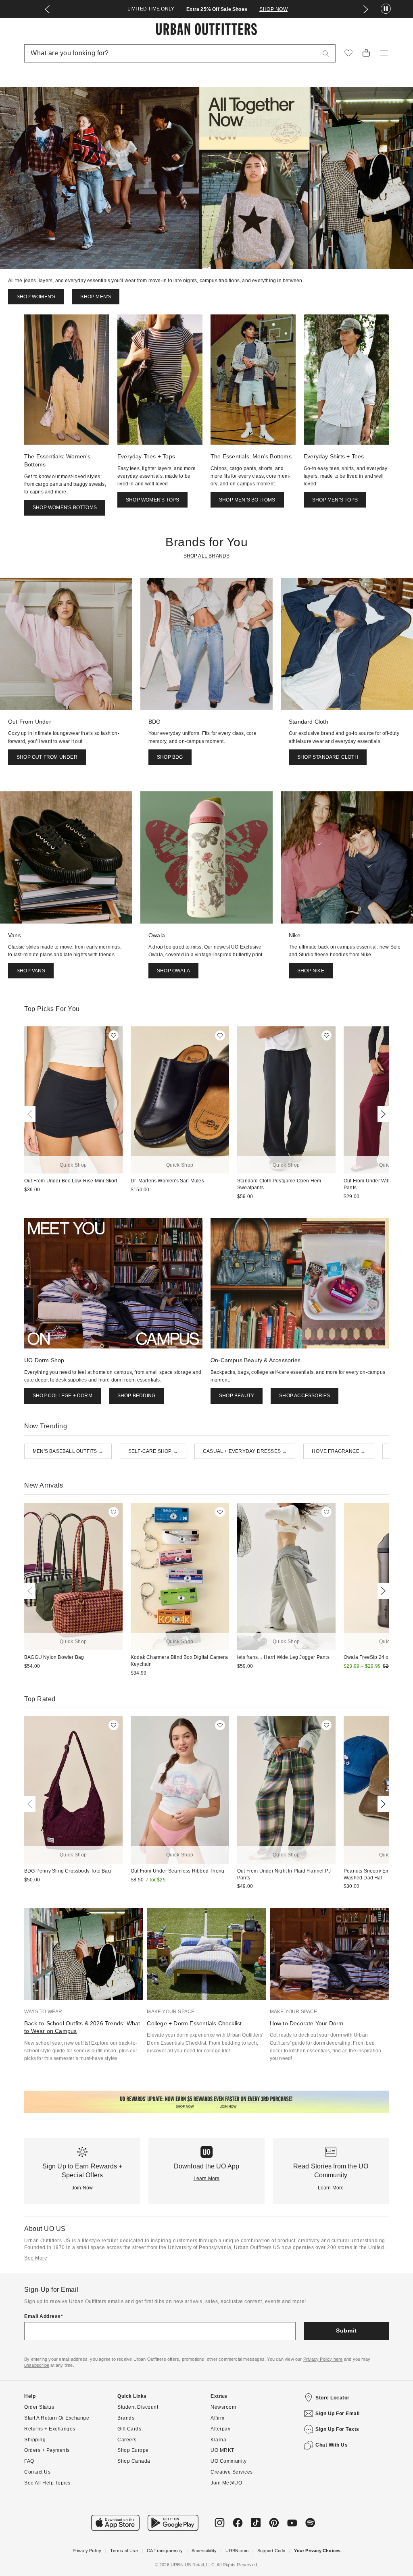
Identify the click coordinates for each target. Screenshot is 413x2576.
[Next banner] (366, 9)
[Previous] (31, 1114)
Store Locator (333, 2398)
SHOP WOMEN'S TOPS (152, 500)
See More (36, 2258)
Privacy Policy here (323, 2359)
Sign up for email (338, 2414)
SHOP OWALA (173, 971)
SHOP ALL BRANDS (207, 556)
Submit (346, 2330)
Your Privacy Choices (317, 2551)
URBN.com (237, 2551)
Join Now (82, 2188)
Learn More (207, 2179)
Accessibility (204, 2551)
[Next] (382, 1114)
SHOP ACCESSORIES (305, 1396)
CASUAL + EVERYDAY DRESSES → (245, 1451)
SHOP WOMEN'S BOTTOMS (65, 508)
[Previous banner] (47, 9)
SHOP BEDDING (136, 1396)
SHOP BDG (170, 757)
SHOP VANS (31, 971)
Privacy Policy (87, 2551)
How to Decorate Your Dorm (307, 2023)
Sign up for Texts (337, 2429)
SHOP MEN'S (96, 297)
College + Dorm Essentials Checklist (194, 2023)
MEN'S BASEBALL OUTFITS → (68, 1451)
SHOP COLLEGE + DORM (63, 1396)
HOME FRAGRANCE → (339, 1451)
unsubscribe (37, 2365)
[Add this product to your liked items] (114, 1035)
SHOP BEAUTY (237, 1396)
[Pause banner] (386, 9)
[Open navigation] (384, 53)
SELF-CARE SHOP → (153, 1451)
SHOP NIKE (311, 971)
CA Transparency (165, 2551)
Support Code (271, 2551)
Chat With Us (332, 2445)
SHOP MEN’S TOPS (335, 500)
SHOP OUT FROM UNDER (47, 757)
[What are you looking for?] (326, 53)
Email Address (43, 2316)
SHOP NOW (273, 9)
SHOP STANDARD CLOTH (328, 757)
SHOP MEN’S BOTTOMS (247, 500)
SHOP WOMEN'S (36, 297)
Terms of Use (124, 2551)
